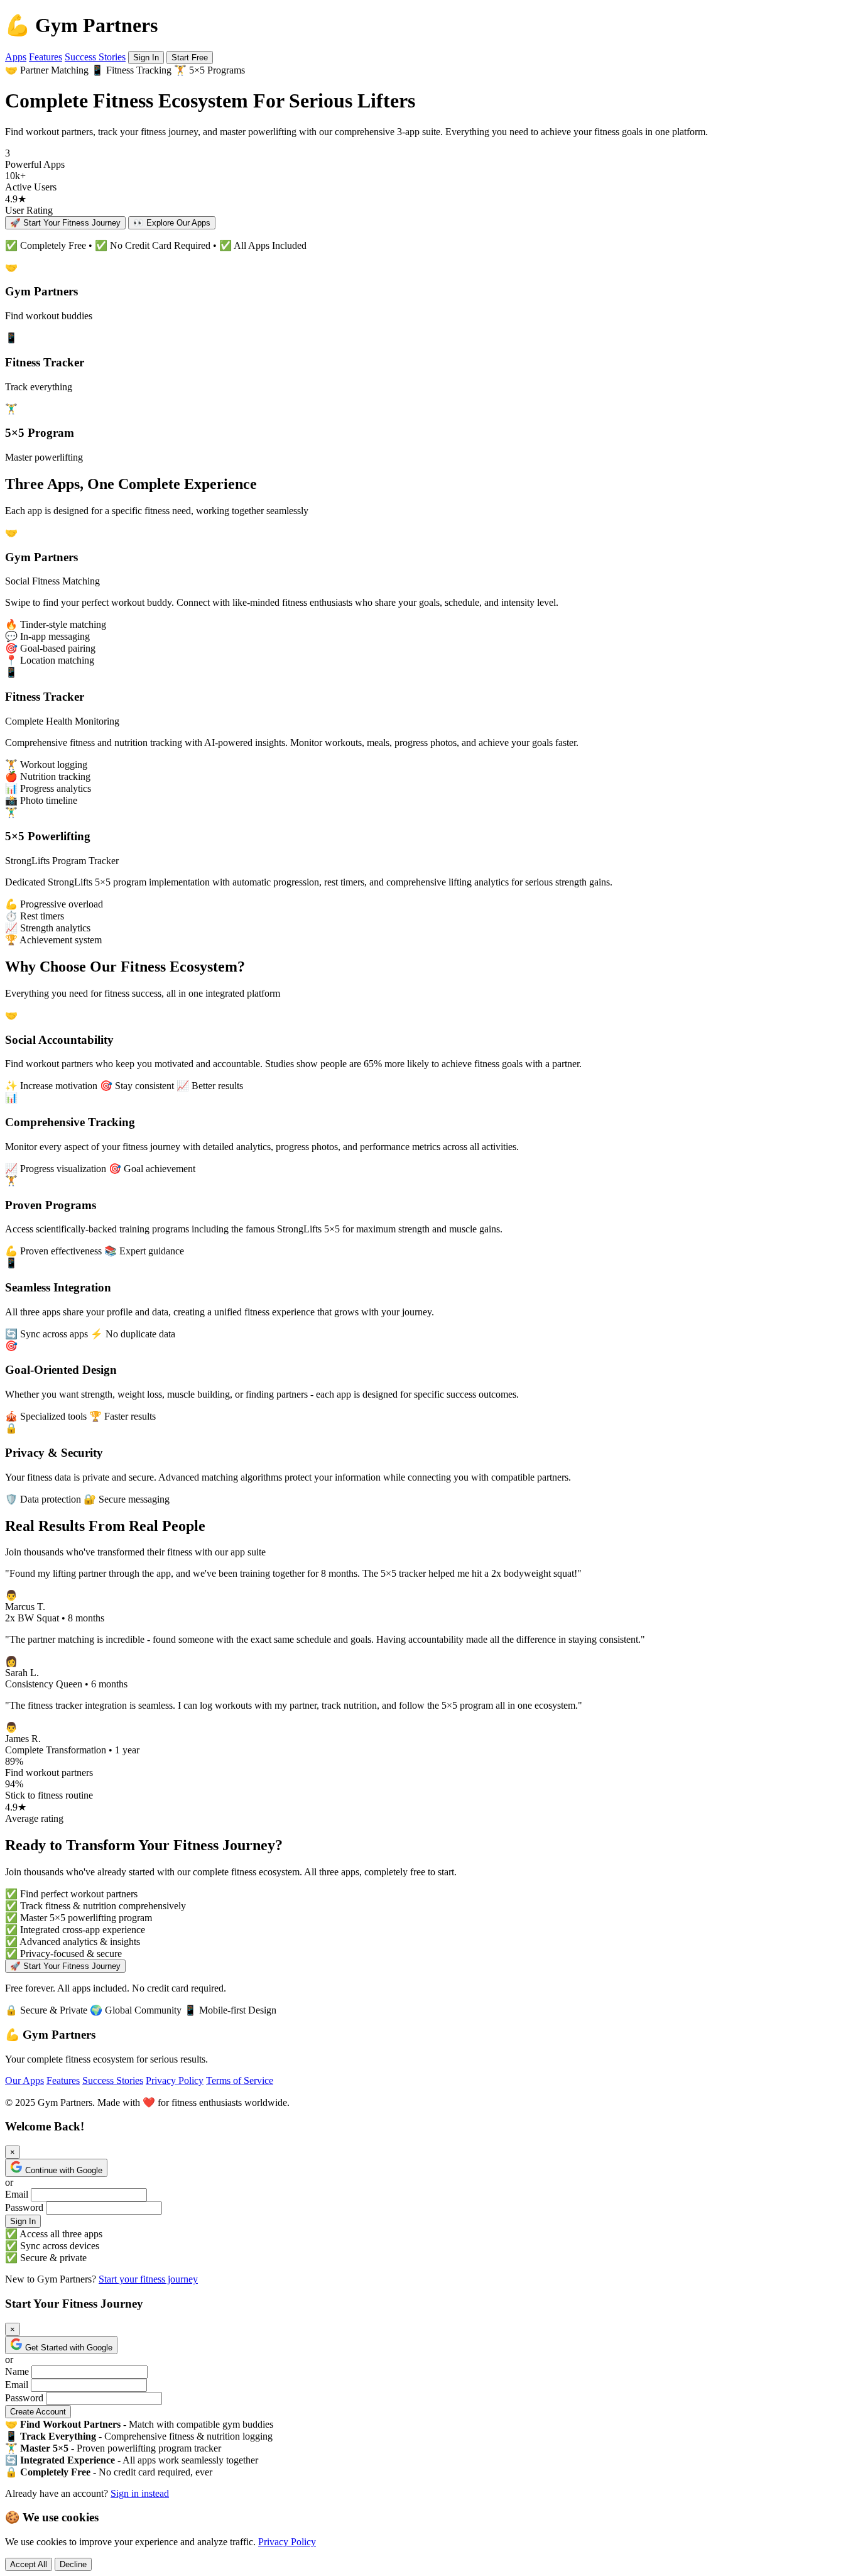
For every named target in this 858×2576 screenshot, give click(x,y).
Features (46, 57)
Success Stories (95, 57)
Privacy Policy (175, 2080)
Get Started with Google (69, 2348)
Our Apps (24, 2080)
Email (17, 2194)
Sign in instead (140, 2493)
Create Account (38, 2412)
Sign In (146, 58)
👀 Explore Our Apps (172, 223)
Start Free (190, 58)
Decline (73, 2564)
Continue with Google (64, 2170)
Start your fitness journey (148, 2279)
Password (24, 2207)
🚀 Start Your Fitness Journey (65, 223)
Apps (16, 57)
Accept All (29, 2564)
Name (17, 2371)
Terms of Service (240, 2080)
